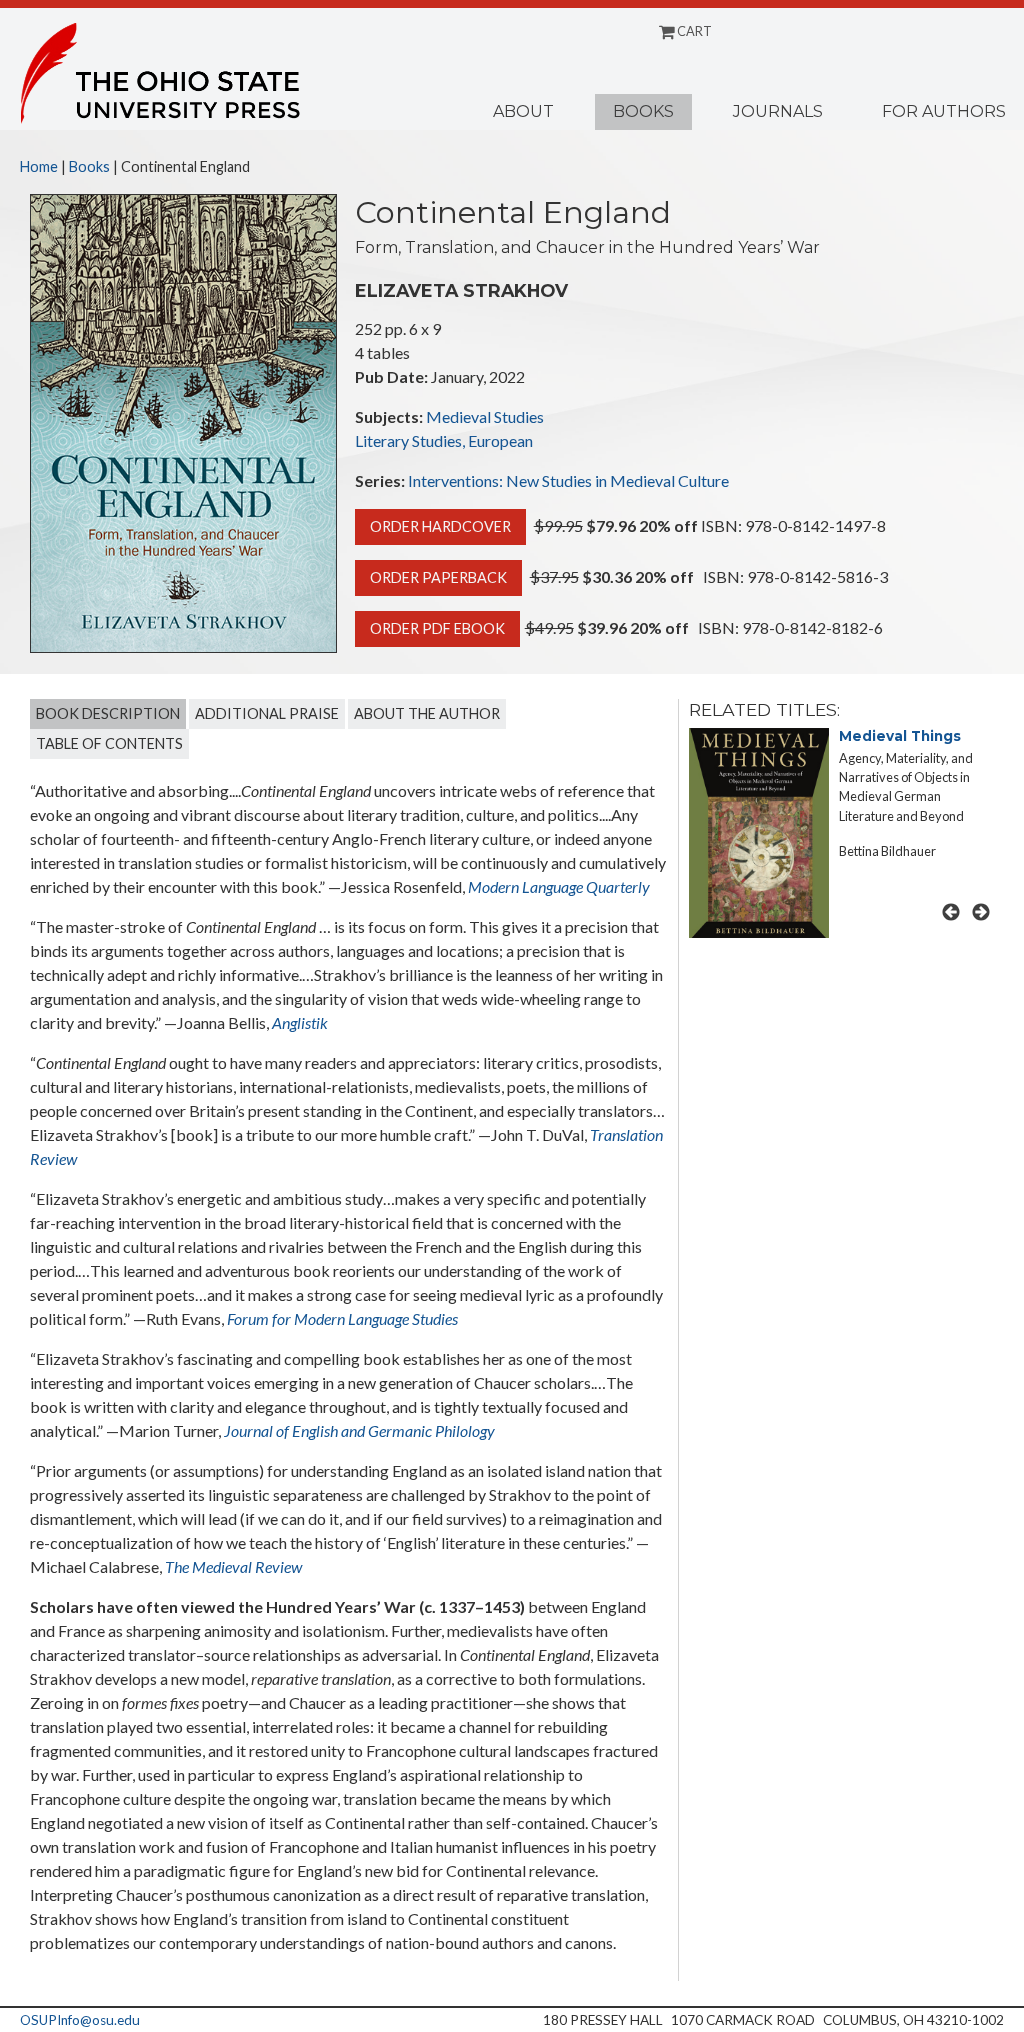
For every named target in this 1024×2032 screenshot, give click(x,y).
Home (39, 166)
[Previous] (951, 912)
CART (693, 31)
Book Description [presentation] (108, 713)
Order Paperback (438, 577)
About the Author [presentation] (427, 713)
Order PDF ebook (437, 628)
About (523, 111)
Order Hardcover (440, 526)
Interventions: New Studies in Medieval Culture (568, 480)
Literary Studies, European (444, 440)
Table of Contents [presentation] (109, 743)
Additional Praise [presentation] (267, 713)
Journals (778, 111)
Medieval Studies (485, 416)
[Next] (981, 912)
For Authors (944, 111)
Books (643, 111)
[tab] (108, 714)
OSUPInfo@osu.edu (80, 2020)
